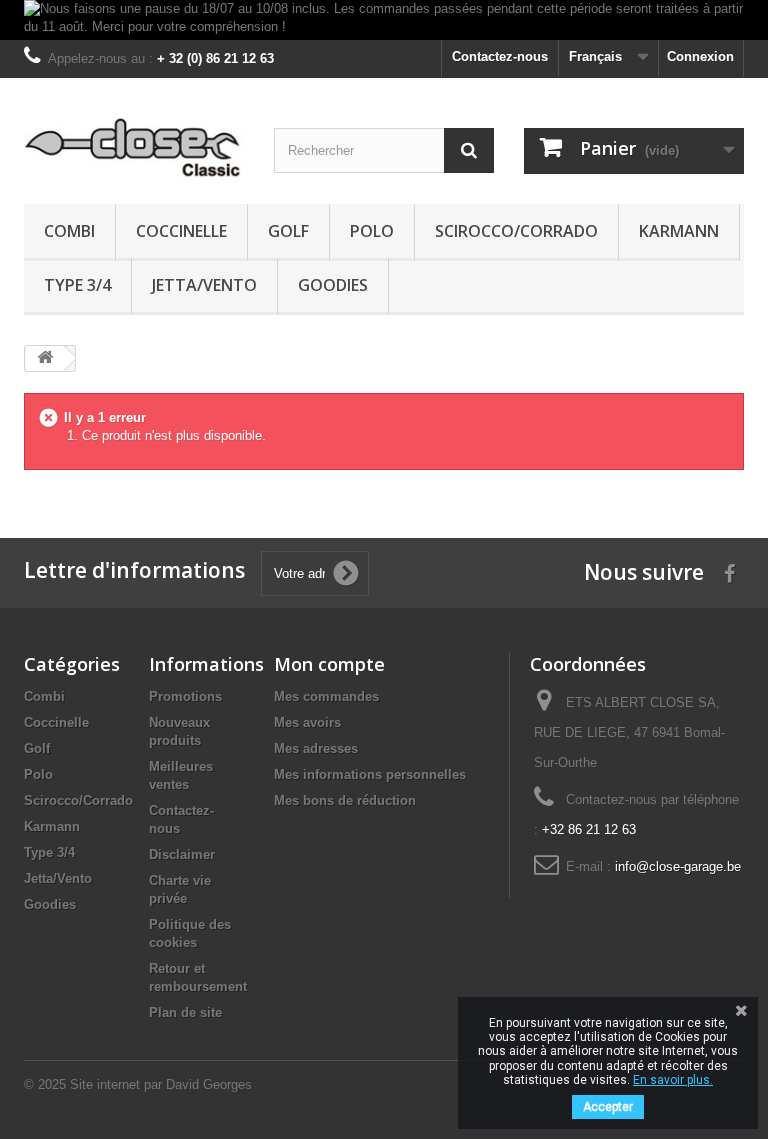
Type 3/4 (77, 285)
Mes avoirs (307, 722)
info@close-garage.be (678, 866)
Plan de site (185, 1012)
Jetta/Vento (204, 285)
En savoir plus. (673, 1080)
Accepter (608, 1107)
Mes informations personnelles (370, 774)
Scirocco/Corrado (516, 231)
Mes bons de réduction (345, 800)
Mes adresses (316, 748)
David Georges (209, 1084)
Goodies (333, 285)
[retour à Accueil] (45, 358)
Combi (69, 231)
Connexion (700, 56)
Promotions (185, 696)
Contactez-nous (500, 56)
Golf (288, 231)
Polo (372, 231)
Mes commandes (326, 696)
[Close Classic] (134, 148)
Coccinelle (181, 231)
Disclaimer (182, 854)
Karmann (679, 231)
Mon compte (329, 664)
